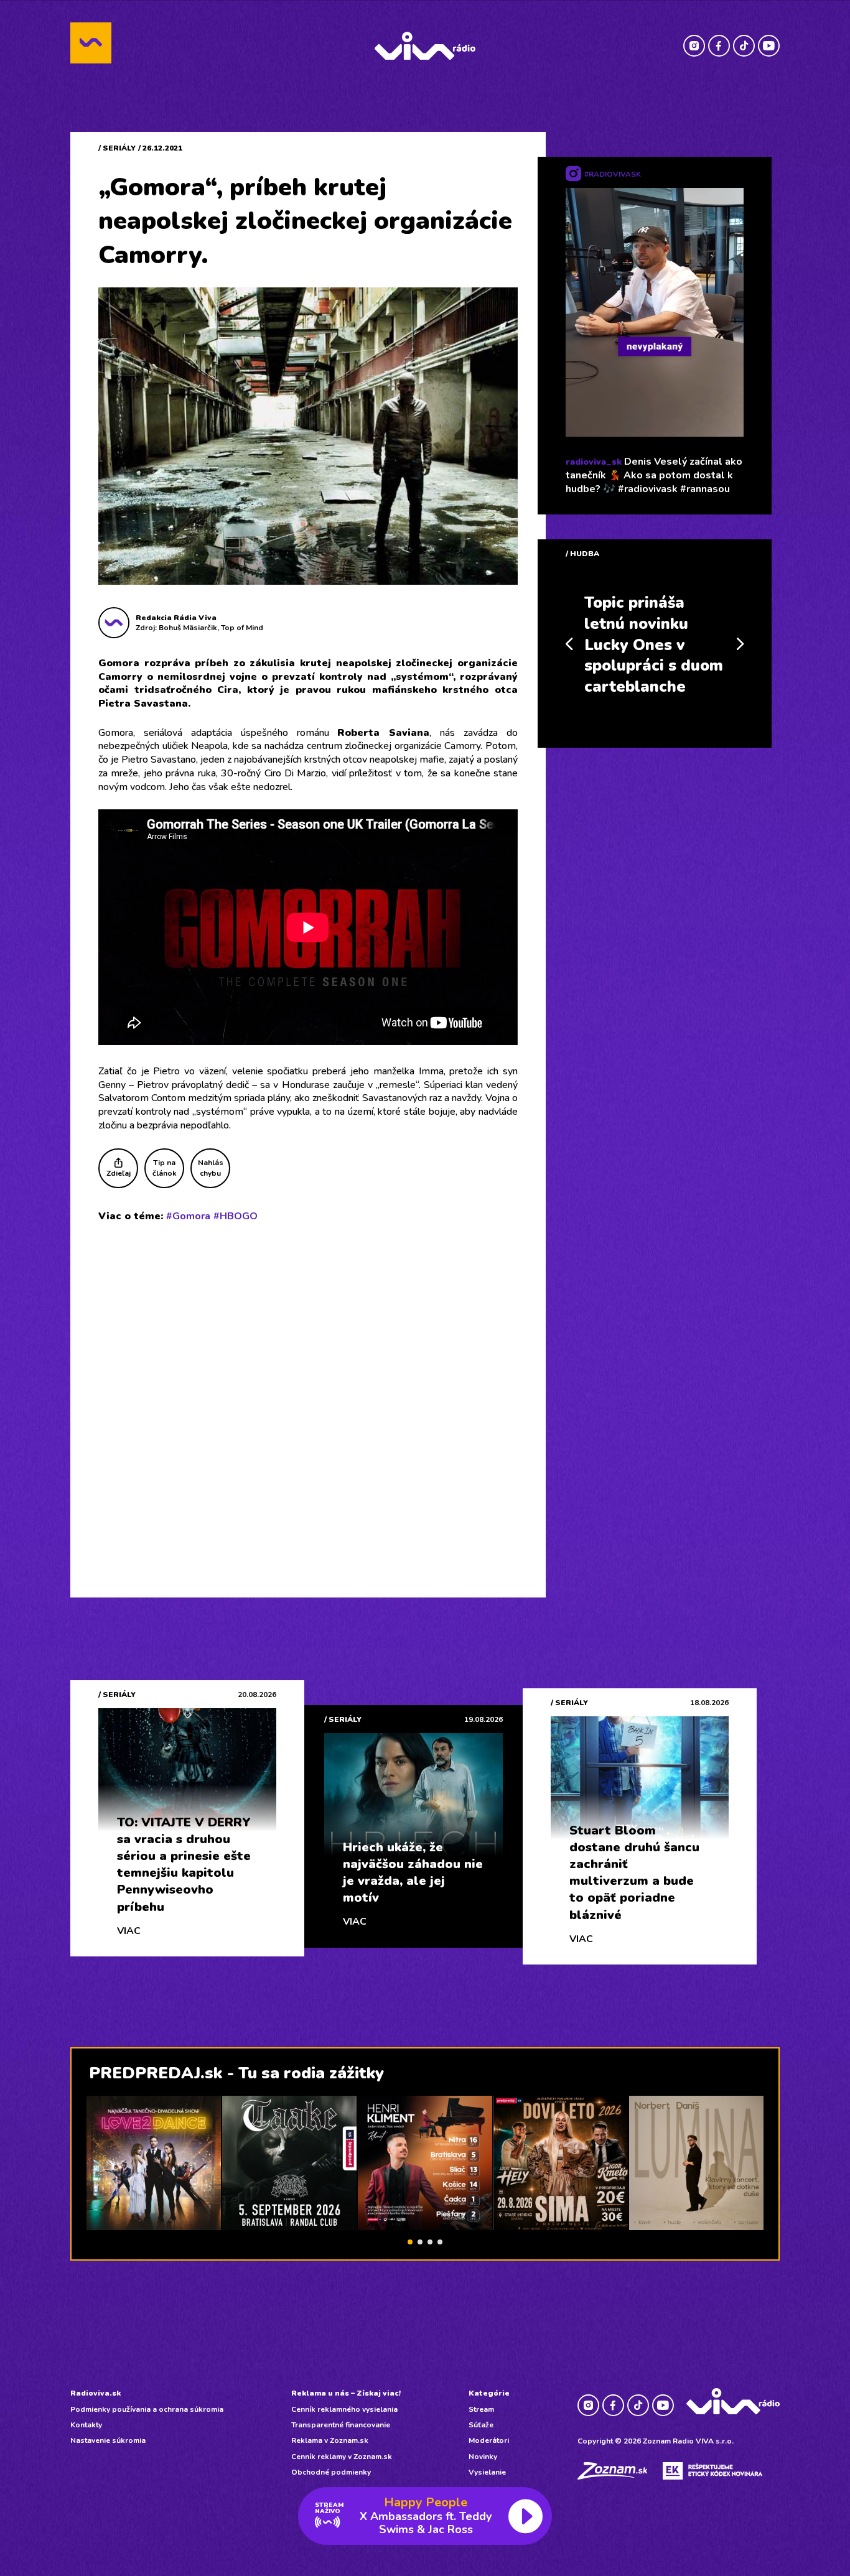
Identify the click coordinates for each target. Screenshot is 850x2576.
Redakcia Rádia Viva (176, 618)
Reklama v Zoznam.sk (330, 2440)
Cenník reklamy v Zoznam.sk (342, 2457)
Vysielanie (487, 2472)
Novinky (483, 2457)
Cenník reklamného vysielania (344, 2409)
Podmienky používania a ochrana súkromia (147, 2409)
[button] (410, 2242)
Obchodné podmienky (331, 2472)
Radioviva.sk (96, 2393)
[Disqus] (308, 1394)
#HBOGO (236, 1216)
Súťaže (481, 2425)
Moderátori (489, 2440)
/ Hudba (582, 554)
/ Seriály (117, 148)
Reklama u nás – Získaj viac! (346, 2393)
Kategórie (489, 2393)
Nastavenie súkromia (108, 2440)
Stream (481, 2409)
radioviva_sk (594, 462)
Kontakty (86, 2425)
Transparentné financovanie (341, 2425)
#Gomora (188, 1216)
